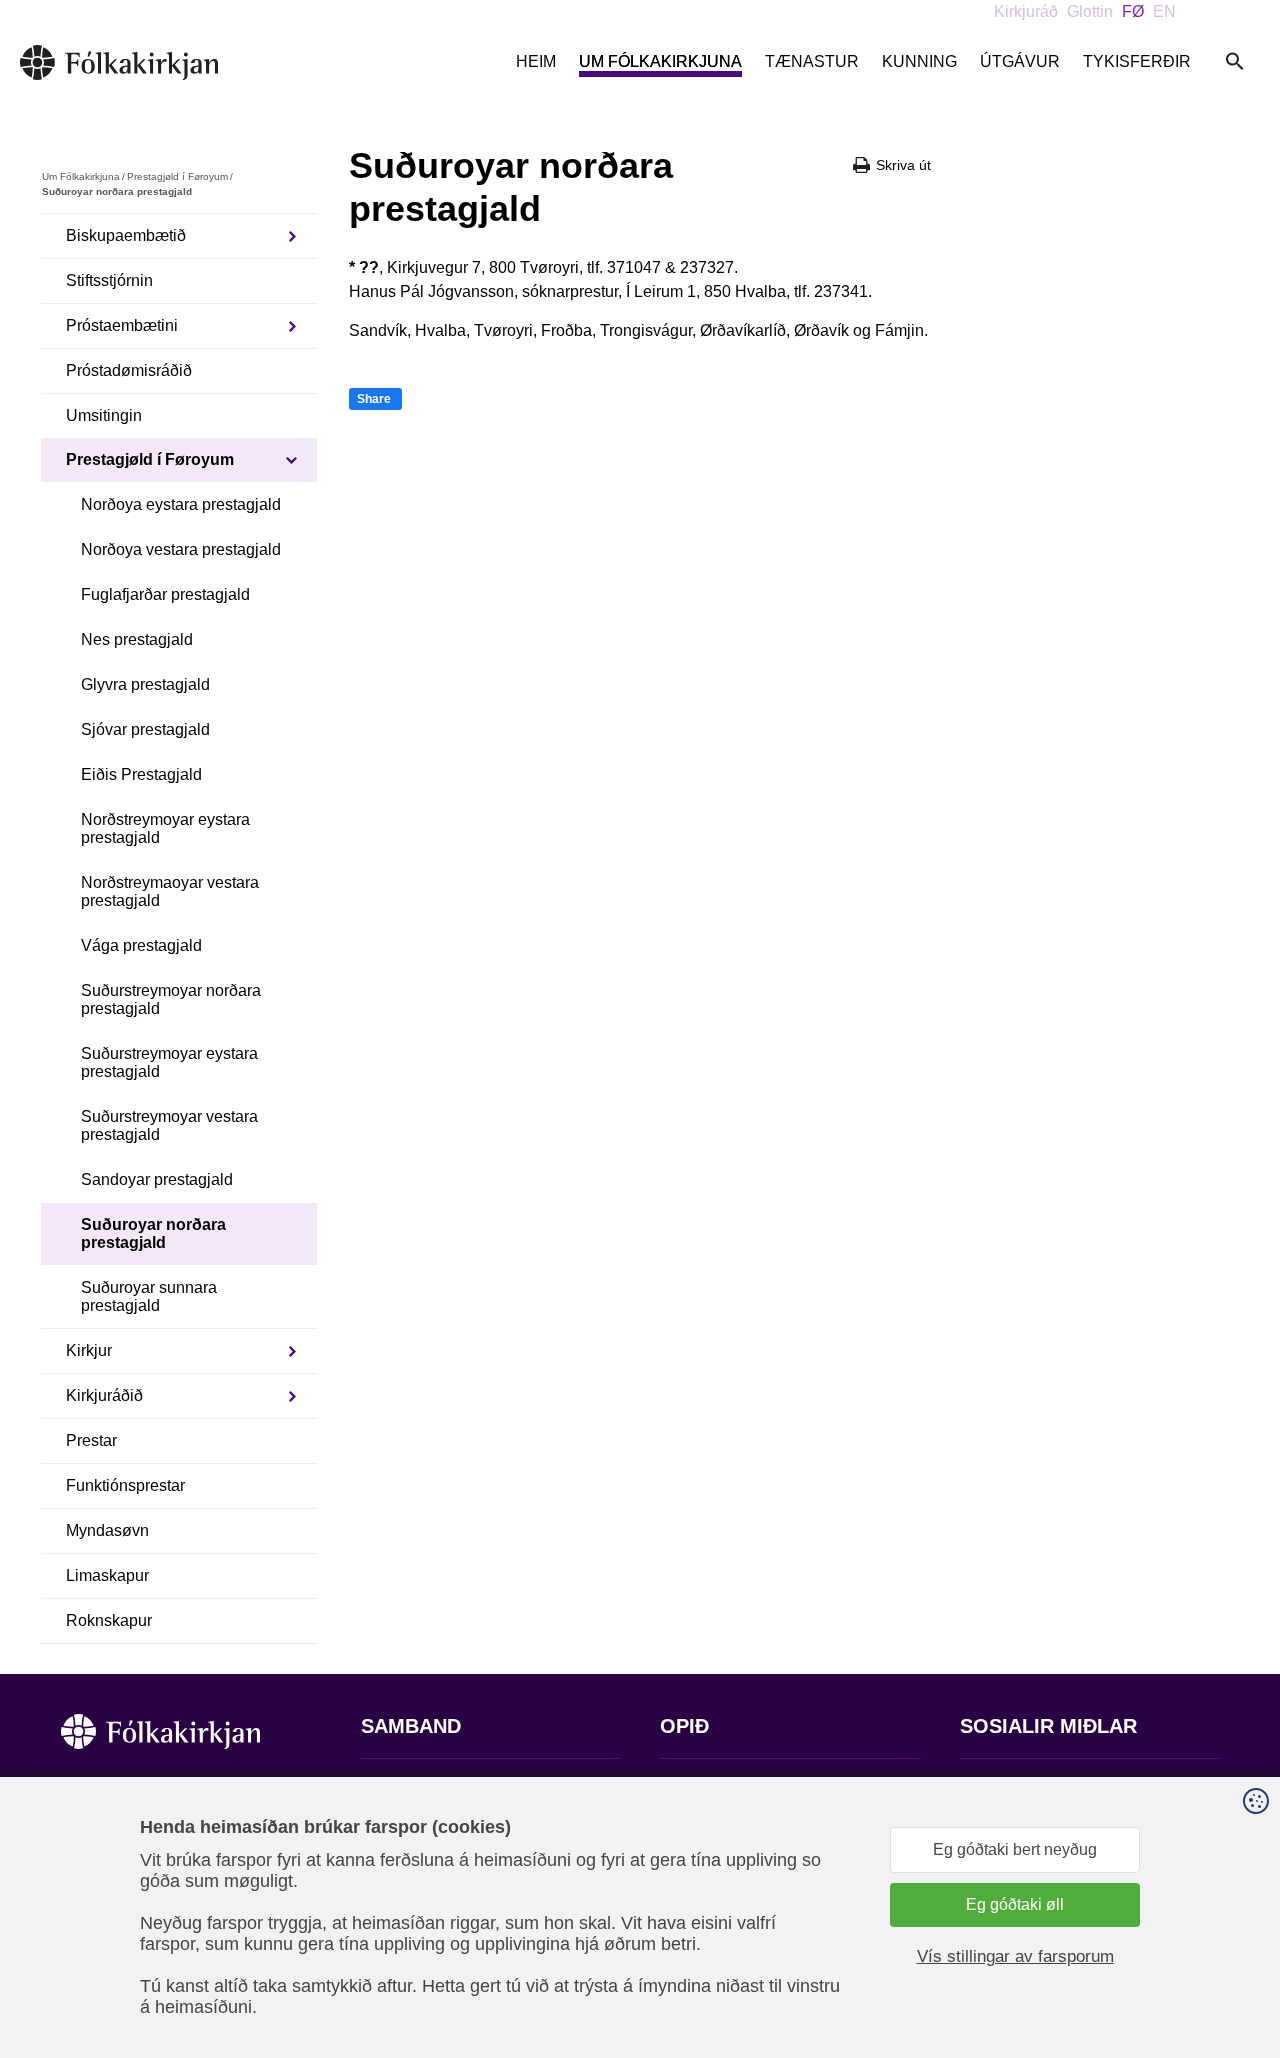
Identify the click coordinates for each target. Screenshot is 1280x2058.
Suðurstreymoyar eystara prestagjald (169, 1062)
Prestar (91, 1440)
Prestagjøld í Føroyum (177, 176)
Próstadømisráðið (129, 370)
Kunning (919, 61)
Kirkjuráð (1026, 11)
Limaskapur (107, 1575)
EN (1164, 11)
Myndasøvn (107, 1530)
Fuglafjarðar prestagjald (165, 594)
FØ (1133, 11)
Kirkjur (89, 1350)
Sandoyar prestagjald (157, 1179)
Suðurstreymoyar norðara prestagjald (171, 999)
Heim (536, 61)
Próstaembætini (122, 325)
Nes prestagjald (137, 639)
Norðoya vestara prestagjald (181, 549)
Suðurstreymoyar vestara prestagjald (169, 1125)
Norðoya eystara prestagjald (181, 504)
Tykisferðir (1137, 61)
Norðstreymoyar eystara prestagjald (165, 828)
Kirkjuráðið (104, 1395)
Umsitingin (104, 415)
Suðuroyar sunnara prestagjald (149, 1296)
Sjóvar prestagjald (145, 729)
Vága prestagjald (141, 945)
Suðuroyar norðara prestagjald (153, 1233)
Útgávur (1020, 61)
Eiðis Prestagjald (141, 774)
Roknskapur (109, 1620)
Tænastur (812, 61)
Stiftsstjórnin (109, 280)
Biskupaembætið (126, 235)
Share (374, 399)
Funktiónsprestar (125, 1485)
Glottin (1090, 11)
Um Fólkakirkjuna (660, 61)
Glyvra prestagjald (145, 684)
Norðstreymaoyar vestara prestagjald (170, 891)
